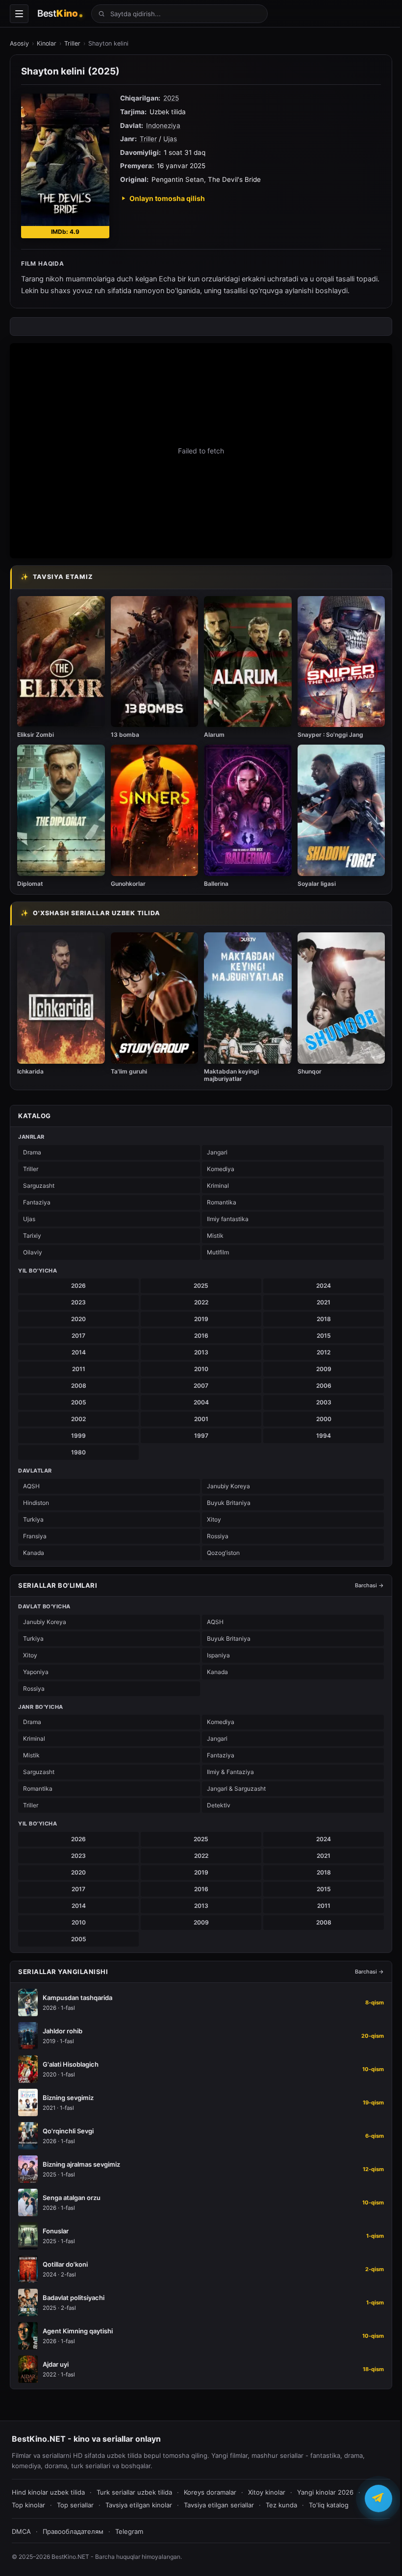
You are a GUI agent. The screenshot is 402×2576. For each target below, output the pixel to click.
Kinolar (47, 43)
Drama (32, 1152)
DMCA (21, 2531)
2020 (78, 1319)
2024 (324, 1286)
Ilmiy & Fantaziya (230, 1772)
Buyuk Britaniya (229, 1503)
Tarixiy (32, 1236)
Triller (72, 43)
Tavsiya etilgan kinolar (139, 2505)
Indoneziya (163, 125)
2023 (78, 1302)
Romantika (222, 1202)
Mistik (215, 1236)
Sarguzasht (39, 1186)
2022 (201, 1302)
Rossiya (218, 1536)
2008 (79, 1386)
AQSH (31, 1486)
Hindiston (36, 1503)
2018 (324, 1319)
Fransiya (35, 1536)
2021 (324, 1302)
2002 (78, 1419)
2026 (78, 1286)
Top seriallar (75, 2505)
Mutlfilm (218, 1252)
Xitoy (214, 1519)
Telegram (129, 2531)
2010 (201, 1369)
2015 (324, 1336)
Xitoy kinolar (267, 2492)
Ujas (170, 139)
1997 (201, 1436)
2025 (171, 98)
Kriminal (218, 1186)
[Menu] (19, 14)
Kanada (34, 1553)
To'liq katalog (329, 2505)
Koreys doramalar (210, 2492)
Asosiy (19, 43)
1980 (78, 1452)
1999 (78, 1436)
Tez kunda (281, 2505)
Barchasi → (369, 1585)
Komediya (221, 1169)
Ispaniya (218, 1655)
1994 (324, 1436)
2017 (78, 1336)
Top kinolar (28, 2505)
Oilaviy (33, 1252)
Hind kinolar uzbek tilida (48, 2492)
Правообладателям (73, 2531)
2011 (79, 1369)
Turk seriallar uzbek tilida (134, 2492)
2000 (324, 1419)
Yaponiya (36, 1672)
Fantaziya (37, 1202)
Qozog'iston (223, 1553)
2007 (201, 1386)
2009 (324, 1369)
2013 (201, 1352)
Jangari (217, 1152)
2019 (201, 1319)
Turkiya (33, 1519)
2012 (324, 1352)
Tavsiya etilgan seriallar (219, 2505)
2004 (201, 1402)
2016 (201, 1336)
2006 (324, 1386)
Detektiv (219, 1805)
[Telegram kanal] (378, 2498)
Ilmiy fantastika (228, 1219)
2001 (201, 1419)
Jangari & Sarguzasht (236, 1788)
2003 (324, 1402)
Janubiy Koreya (228, 1486)
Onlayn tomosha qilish (167, 198)
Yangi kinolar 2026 (325, 2492)
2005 (79, 1402)
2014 (79, 1352)
